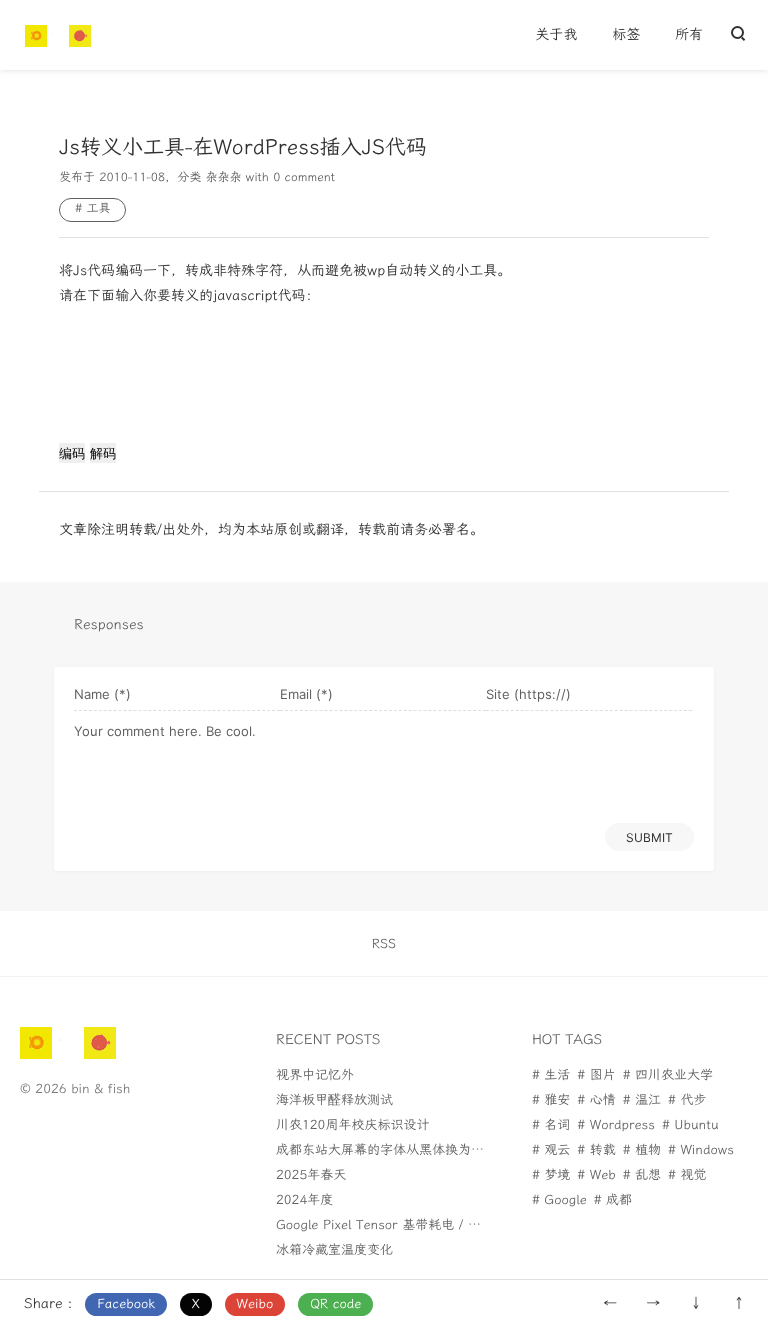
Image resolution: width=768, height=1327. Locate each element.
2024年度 (304, 1200)
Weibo (255, 1304)
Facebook (126, 1304)
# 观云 (551, 1150)
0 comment (304, 178)
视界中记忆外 (315, 1075)
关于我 (556, 34)
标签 (626, 34)
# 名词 (551, 1125)
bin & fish (100, 1089)
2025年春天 (311, 1175)
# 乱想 (642, 1175)
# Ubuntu (690, 1125)
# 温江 (642, 1100)
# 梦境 (551, 1175)
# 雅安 (551, 1100)
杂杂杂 (223, 178)
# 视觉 (687, 1175)
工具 (98, 209)
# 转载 (596, 1150)
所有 (689, 34)
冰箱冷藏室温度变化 (334, 1250)
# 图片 (596, 1075)
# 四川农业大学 (668, 1075)
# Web (596, 1175)
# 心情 (596, 1100)
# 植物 (642, 1150)
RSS (384, 944)
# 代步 (687, 1100)
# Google (559, 1200)
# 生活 (551, 1075)
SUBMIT (649, 837)
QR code (335, 1304)
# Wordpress (616, 1125)
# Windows (701, 1150)
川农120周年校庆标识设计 (352, 1125)
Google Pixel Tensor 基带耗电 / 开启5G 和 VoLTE (424, 1225)
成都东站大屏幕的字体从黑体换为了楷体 (393, 1150)
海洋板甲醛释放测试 (334, 1100)
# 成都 (613, 1200)
